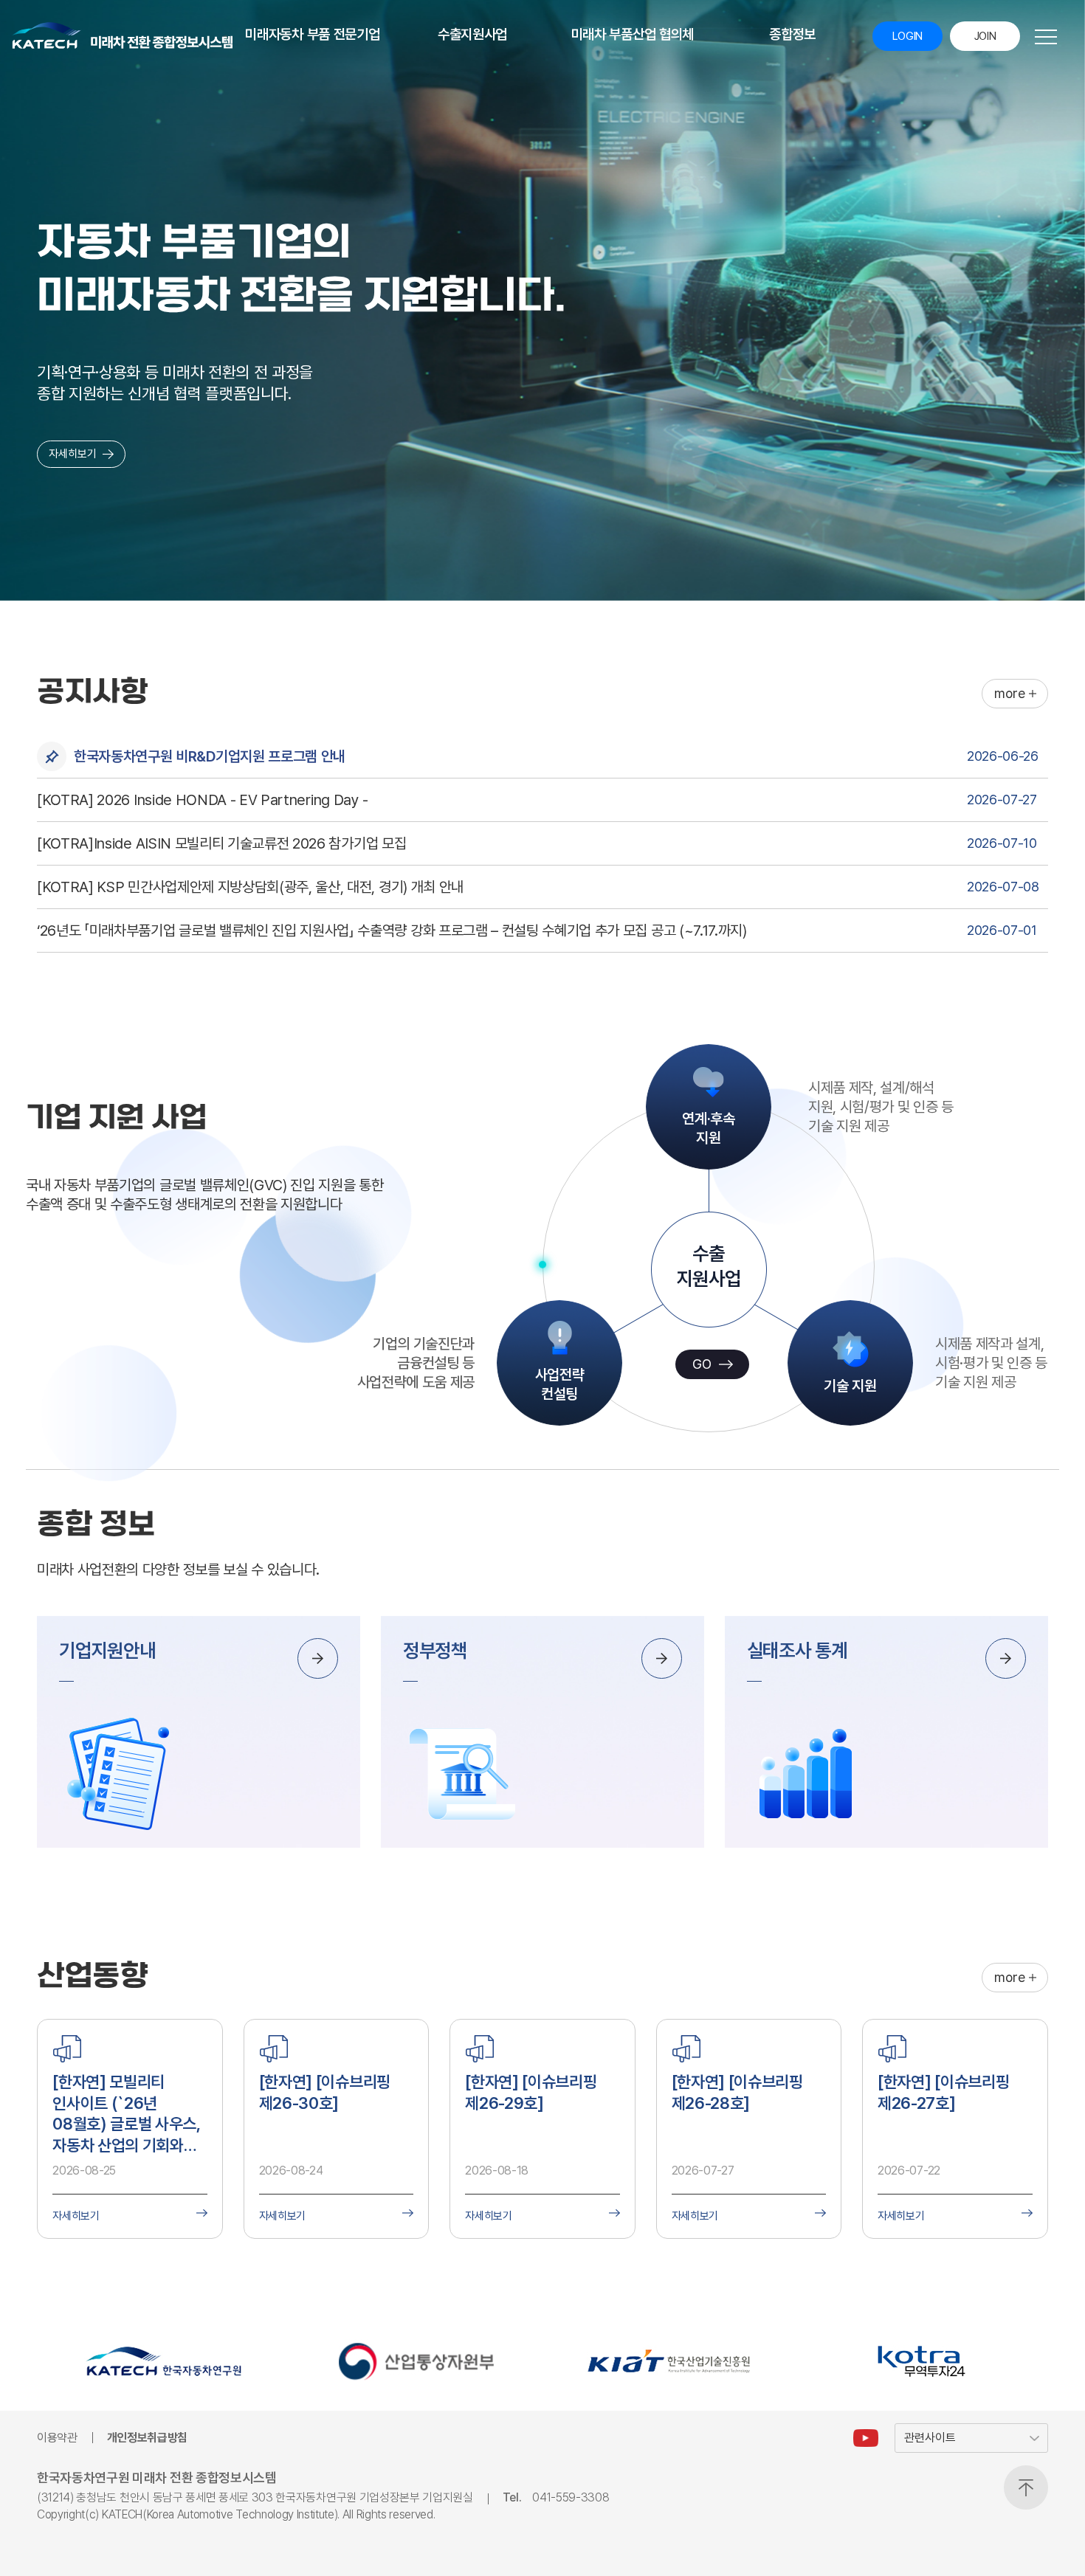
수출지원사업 (472, 34)
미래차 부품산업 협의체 (633, 34)
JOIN (985, 36)
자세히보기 (73, 454)
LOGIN (907, 36)
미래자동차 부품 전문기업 (312, 34)
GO (702, 1364)
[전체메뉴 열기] (1046, 37)
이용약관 (57, 2438)
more (1010, 693)
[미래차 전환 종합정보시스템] (122, 35)
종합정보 (792, 34)
